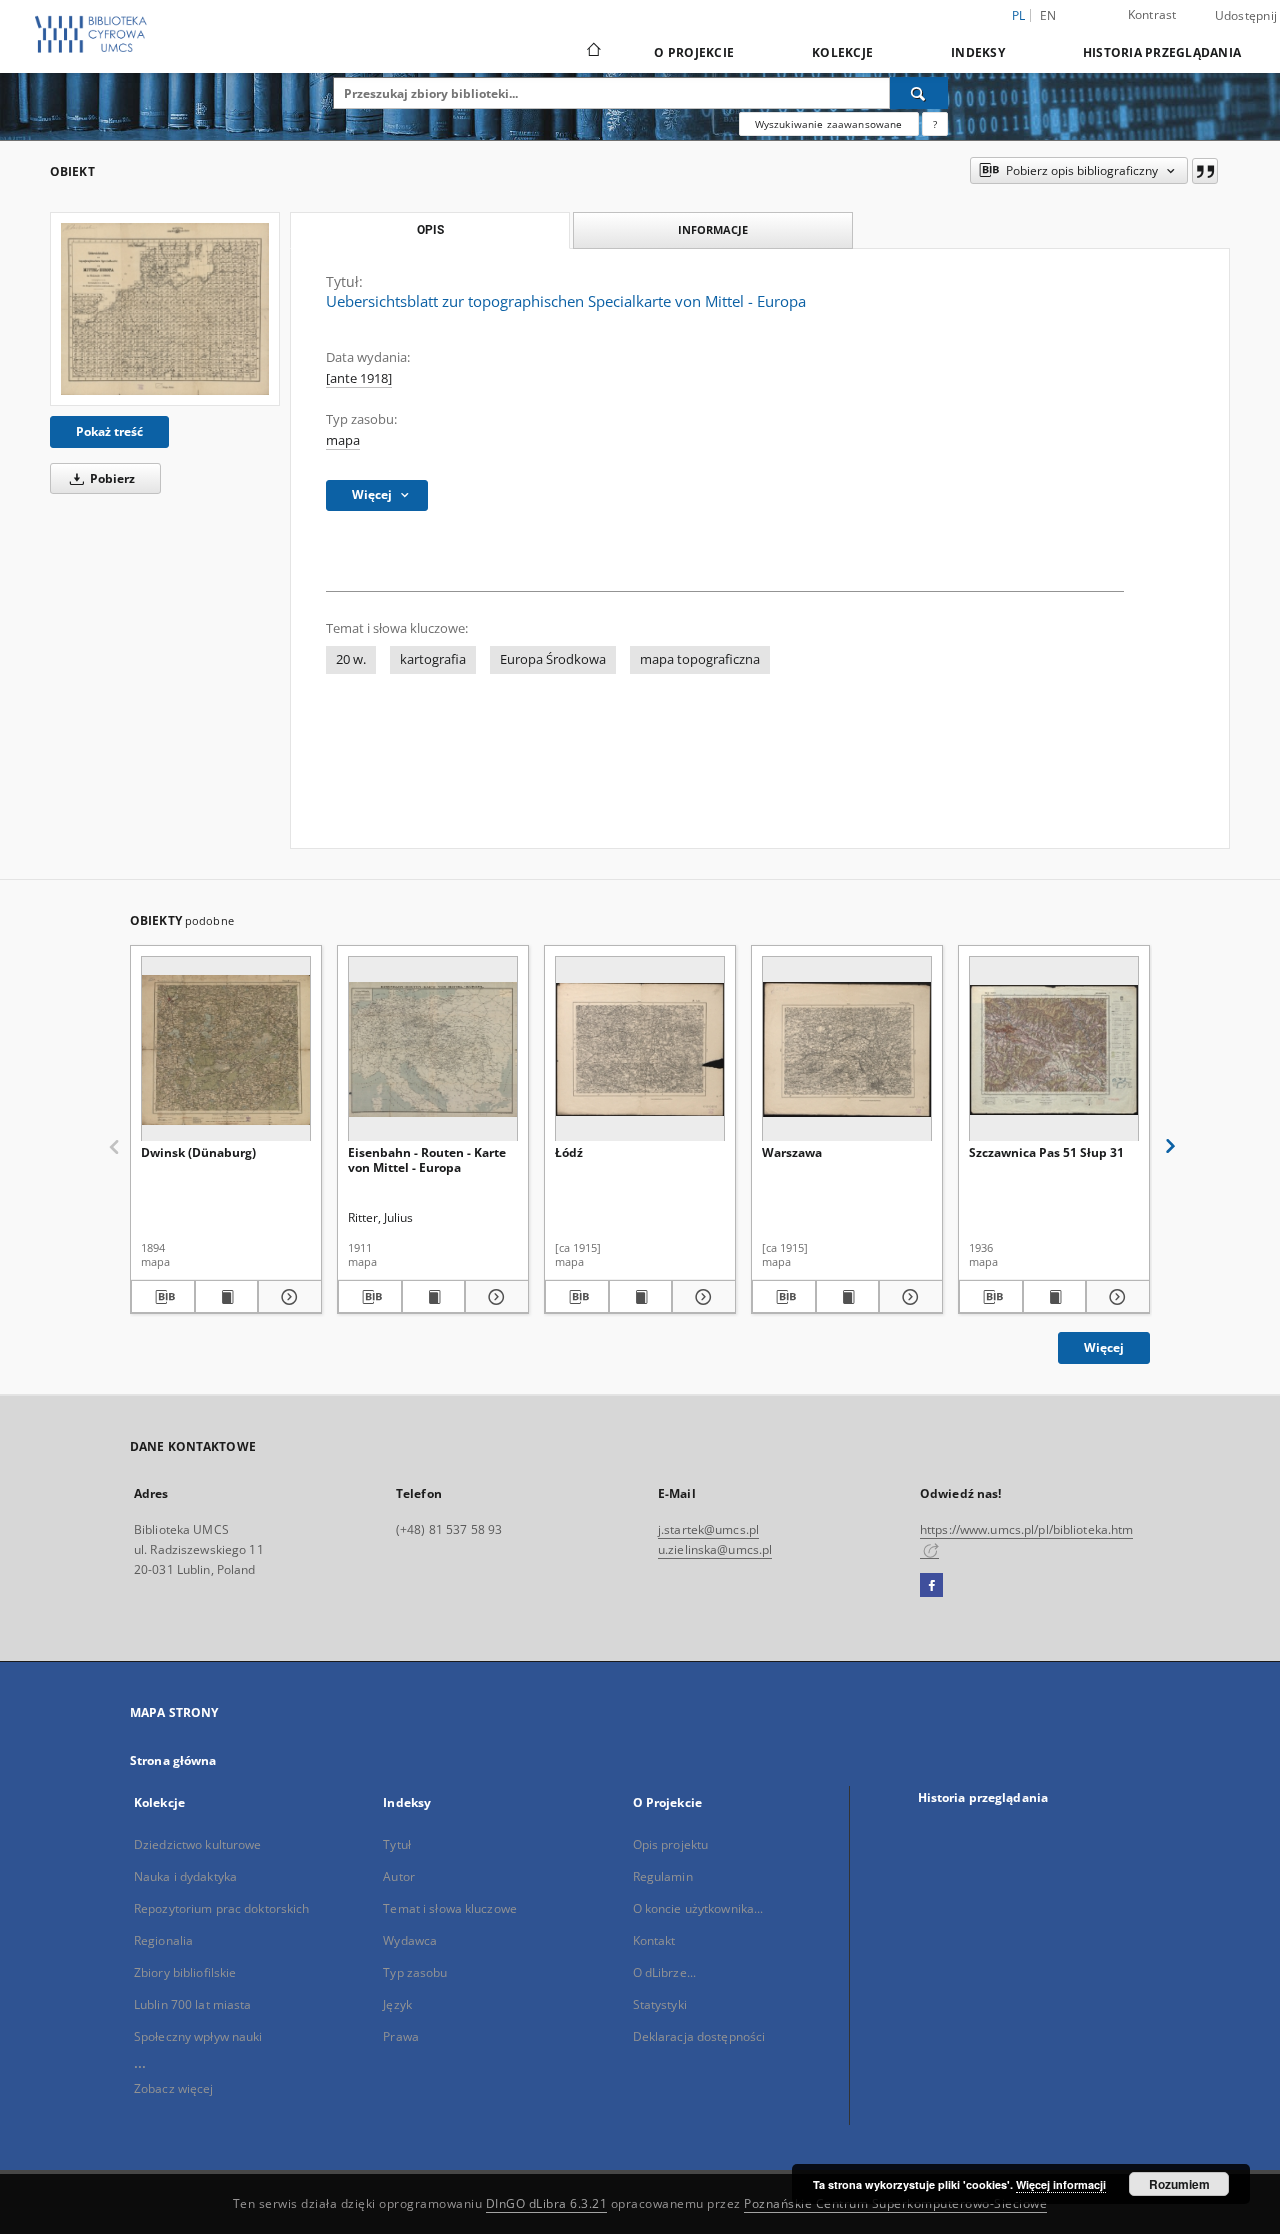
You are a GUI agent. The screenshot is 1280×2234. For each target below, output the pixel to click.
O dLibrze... (664, 1972)
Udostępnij (1246, 16)
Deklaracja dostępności (699, 2036)
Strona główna (173, 1760)
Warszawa (792, 1152)
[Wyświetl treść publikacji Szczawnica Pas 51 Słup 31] (1055, 1297)
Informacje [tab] (713, 229)
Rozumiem (1179, 2184)
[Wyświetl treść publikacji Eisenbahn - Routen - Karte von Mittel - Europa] (434, 1297)
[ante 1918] (359, 378)
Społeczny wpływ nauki (198, 2036)
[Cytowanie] (1205, 171)
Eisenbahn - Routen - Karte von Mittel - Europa (427, 1159)
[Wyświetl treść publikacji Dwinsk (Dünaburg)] (227, 1297)
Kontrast (1152, 14)
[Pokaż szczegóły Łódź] (701, 1297)
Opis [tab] (430, 230)
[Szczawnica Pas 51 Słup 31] (1054, 1049)
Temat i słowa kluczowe (450, 1908)
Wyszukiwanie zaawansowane (829, 124)
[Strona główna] (592, 52)
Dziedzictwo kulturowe (198, 1844)
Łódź (569, 1152)
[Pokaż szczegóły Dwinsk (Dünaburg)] (287, 1297)
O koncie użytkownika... (698, 1908)
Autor (399, 1876)
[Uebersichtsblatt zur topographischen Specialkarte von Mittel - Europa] (165, 309)
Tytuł (397, 1844)
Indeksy (978, 52)
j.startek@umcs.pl (708, 1529)
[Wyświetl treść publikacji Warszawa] (848, 1297)
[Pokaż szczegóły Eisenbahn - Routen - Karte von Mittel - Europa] (494, 1297)
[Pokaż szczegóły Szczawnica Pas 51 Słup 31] (1115, 1297)
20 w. (351, 659)
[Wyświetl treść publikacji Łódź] (641, 1297)
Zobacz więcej (174, 2088)
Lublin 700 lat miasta (193, 2004)
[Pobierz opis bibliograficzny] (163, 1297)
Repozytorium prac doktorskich (221, 1908)
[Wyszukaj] (919, 93)
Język (397, 2004)
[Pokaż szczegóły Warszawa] (908, 1297)
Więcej (1104, 1347)
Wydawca (410, 1940)
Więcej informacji (1061, 2184)
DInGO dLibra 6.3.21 (547, 2203)
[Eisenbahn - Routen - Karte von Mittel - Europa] (433, 1049)
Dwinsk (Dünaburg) (198, 1152)
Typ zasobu (415, 1972)
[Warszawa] (847, 1049)
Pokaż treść (109, 431)
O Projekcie (694, 52)
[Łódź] (640, 1049)
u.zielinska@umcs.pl (715, 1549)
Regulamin (663, 1876)
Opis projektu (671, 1844)
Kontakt (654, 1940)
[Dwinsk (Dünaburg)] (226, 1049)
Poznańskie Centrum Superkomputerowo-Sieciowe (895, 2203)
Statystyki (660, 2004)
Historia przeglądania (1162, 52)
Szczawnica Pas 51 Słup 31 (1046, 1152)
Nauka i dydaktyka (185, 1876)
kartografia (433, 659)
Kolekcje (842, 52)
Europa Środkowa (553, 659)
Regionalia (163, 1940)
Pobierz (111, 478)
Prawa (401, 2036)
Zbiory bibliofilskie (185, 1972)
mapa (343, 440)
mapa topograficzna (700, 659)
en (1048, 15)
